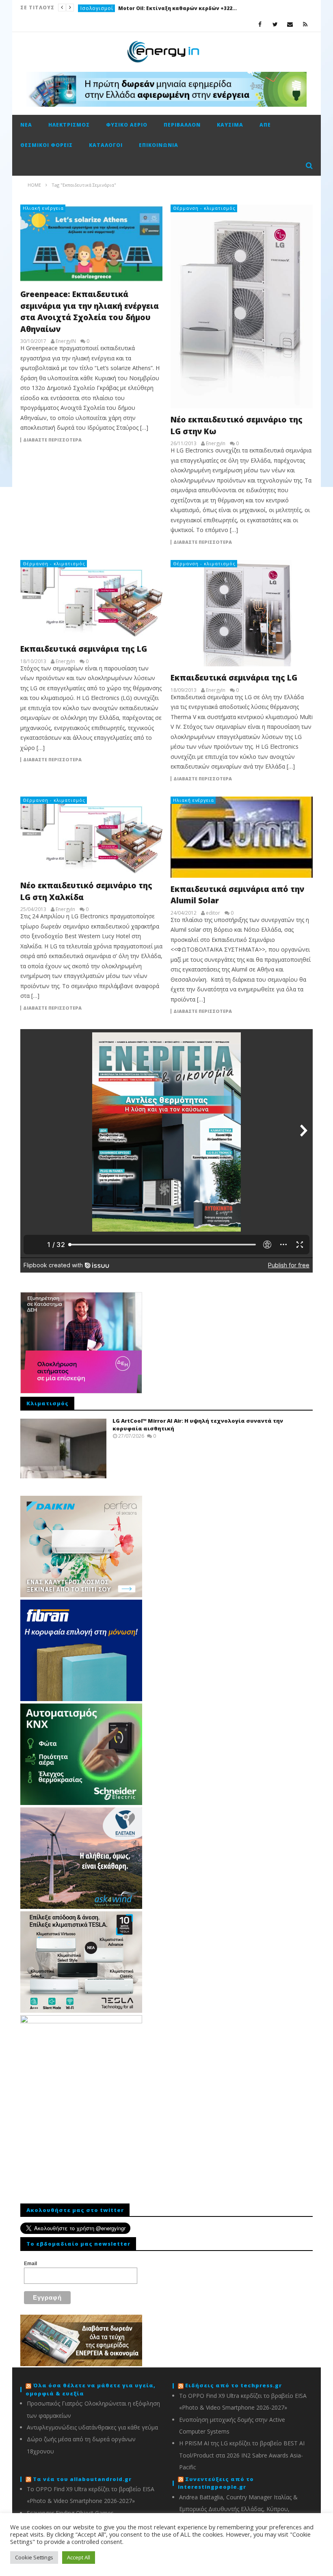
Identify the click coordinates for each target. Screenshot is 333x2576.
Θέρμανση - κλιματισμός (204, 208)
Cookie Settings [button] (34, 2557)
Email (30, 2264)
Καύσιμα (230, 125)
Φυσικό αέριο (127, 125)
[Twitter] (275, 24)
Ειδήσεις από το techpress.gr (234, 2385)
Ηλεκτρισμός (69, 125)
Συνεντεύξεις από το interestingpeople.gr (216, 2483)
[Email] (290, 24)
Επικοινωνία (159, 145)
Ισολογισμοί (97, 8)
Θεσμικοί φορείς (46, 145)
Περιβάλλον (182, 125)
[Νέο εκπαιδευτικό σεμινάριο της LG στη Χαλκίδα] (91, 835)
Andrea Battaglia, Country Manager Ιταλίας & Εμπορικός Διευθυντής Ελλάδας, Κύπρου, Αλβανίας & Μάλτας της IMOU (238, 2509)
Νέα (26, 125)
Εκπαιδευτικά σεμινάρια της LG (84, 649)
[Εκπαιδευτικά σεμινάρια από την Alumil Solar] (242, 837)
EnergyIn (216, 444)
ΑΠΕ (265, 125)
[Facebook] (260, 24)
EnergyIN (66, 341)
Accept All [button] (79, 2557)
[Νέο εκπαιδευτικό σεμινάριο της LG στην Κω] (242, 306)
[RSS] (305, 24)
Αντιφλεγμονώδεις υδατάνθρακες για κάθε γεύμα (92, 2427)
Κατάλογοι (106, 145)
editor (213, 913)
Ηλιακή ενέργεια (43, 208)
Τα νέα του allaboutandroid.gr (82, 2479)
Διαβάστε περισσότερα (52, 440)
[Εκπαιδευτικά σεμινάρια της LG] (91, 599)
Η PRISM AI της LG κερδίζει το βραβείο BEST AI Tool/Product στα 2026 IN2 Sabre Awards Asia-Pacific (242, 2455)
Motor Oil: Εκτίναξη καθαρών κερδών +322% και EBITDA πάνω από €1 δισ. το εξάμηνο (179, 8)
